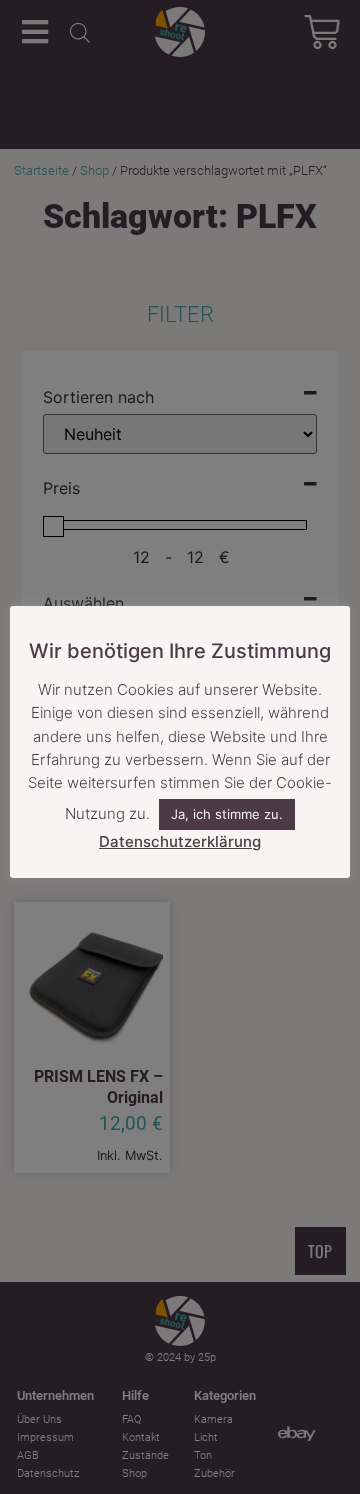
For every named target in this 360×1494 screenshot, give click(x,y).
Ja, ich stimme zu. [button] (227, 814)
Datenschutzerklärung (180, 841)
